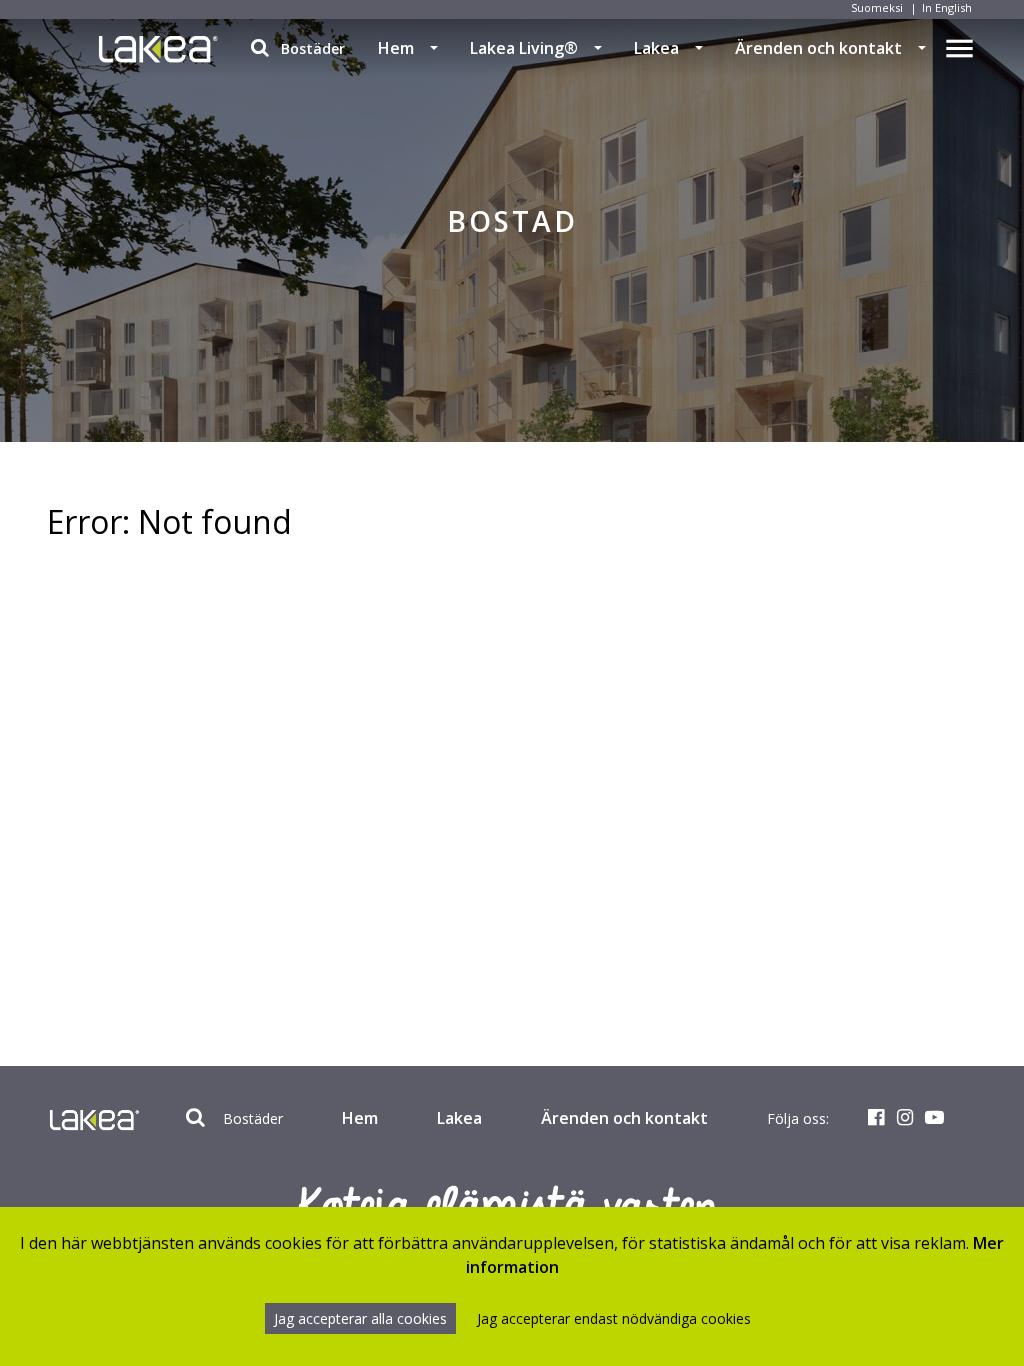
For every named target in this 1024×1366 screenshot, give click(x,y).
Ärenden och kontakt (818, 48)
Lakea (656, 48)
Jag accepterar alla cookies (360, 1318)
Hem (396, 48)
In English (947, 7)
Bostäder (311, 48)
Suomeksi (877, 7)
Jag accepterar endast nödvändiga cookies (614, 1318)
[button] (434, 48)
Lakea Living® (524, 48)
